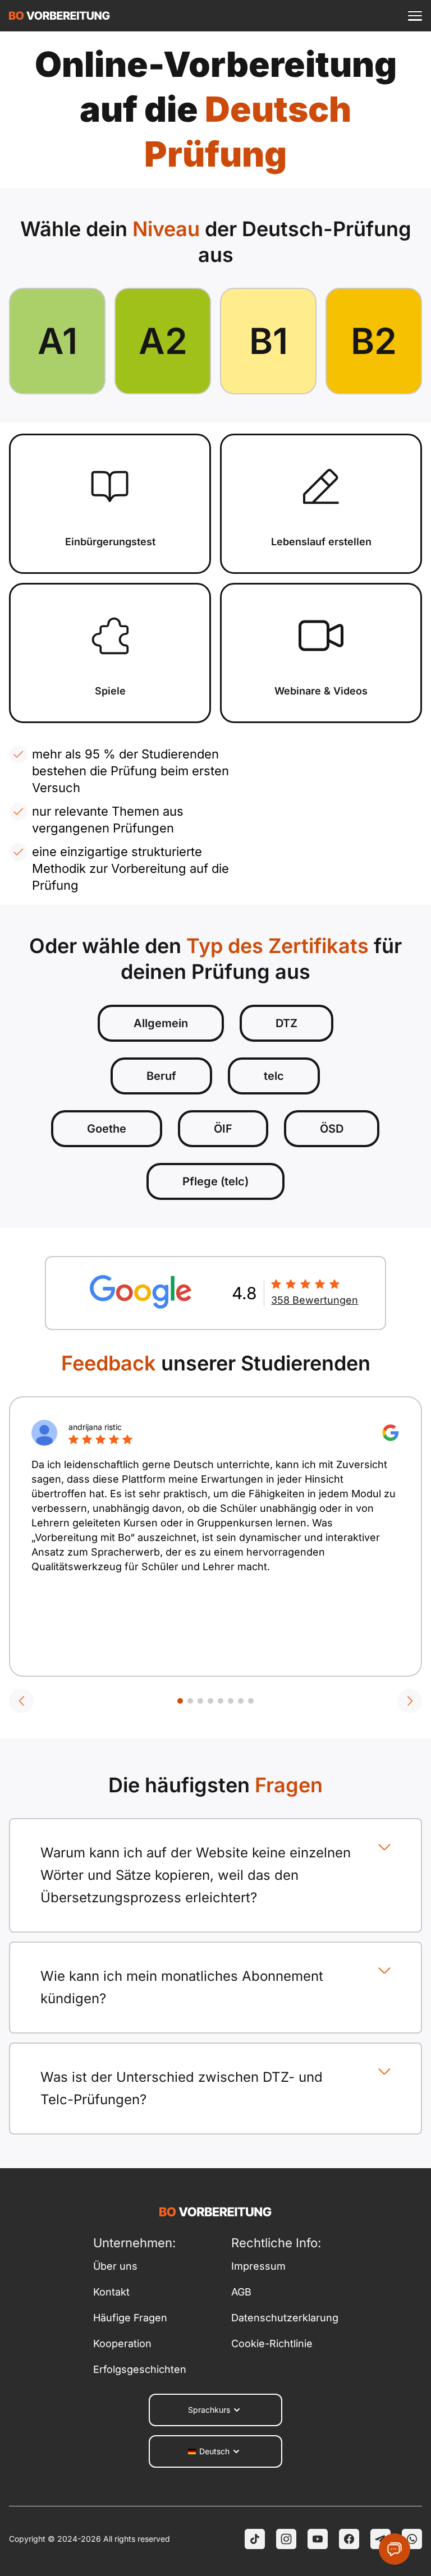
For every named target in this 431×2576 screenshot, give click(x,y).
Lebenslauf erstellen (321, 542)
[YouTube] (318, 2539)
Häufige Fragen (130, 2318)
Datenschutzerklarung (285, 2318)
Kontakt (111, 2292)
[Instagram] (286, 2539)
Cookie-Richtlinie (272, 2343)
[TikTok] (255, 2539)
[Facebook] (349, 2539)
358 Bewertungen (315, 1300)
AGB (241, 2292)
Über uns (115, 2266)
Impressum (258, 2266)
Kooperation (122, 2343)
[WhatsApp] (412, 2539)
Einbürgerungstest (110, 542)
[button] (21, 1701)
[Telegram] (380, 2539)
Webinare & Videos (321, 691)
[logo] (59, 16)
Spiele (110, 691)
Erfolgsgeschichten (140, 2369)
